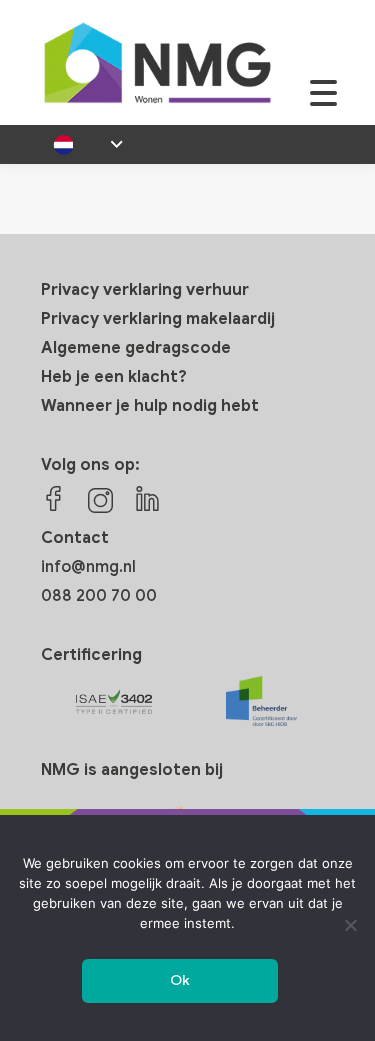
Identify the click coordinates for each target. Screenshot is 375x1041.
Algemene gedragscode (136, 348)
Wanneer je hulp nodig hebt (150, 406)
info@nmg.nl (88, 567)
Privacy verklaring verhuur (145, 290)
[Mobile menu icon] (323, 103)
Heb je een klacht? (114, 377)
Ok (180, 980)
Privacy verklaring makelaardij (158, 319)
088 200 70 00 (99, 596)
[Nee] (350, 925)
